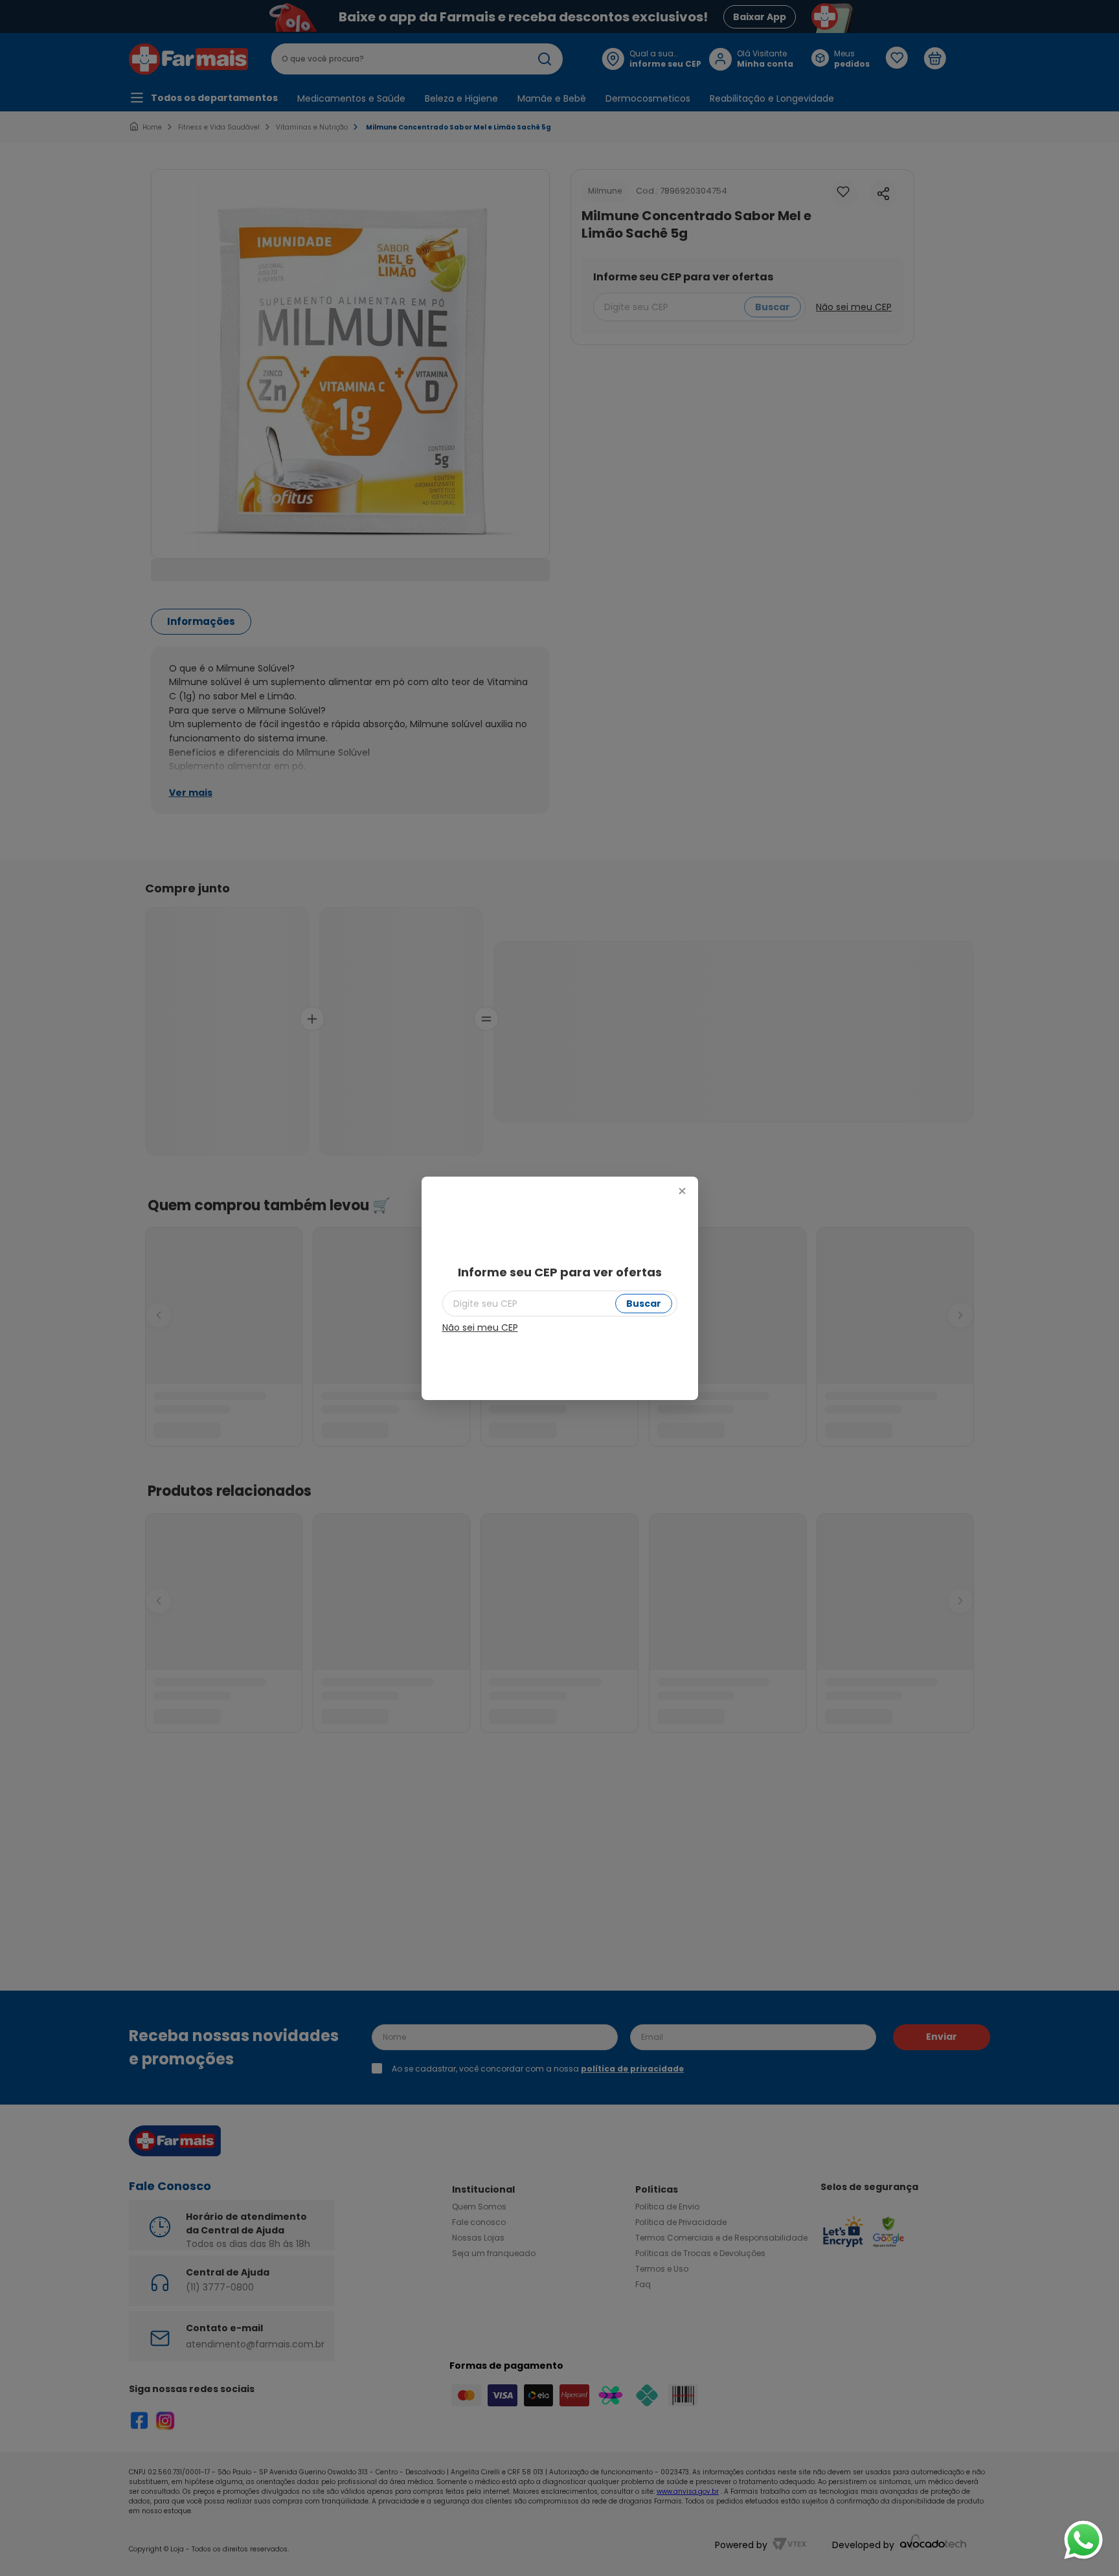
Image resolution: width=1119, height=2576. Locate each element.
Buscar (644, 1304)
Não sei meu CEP (480, 1328)
